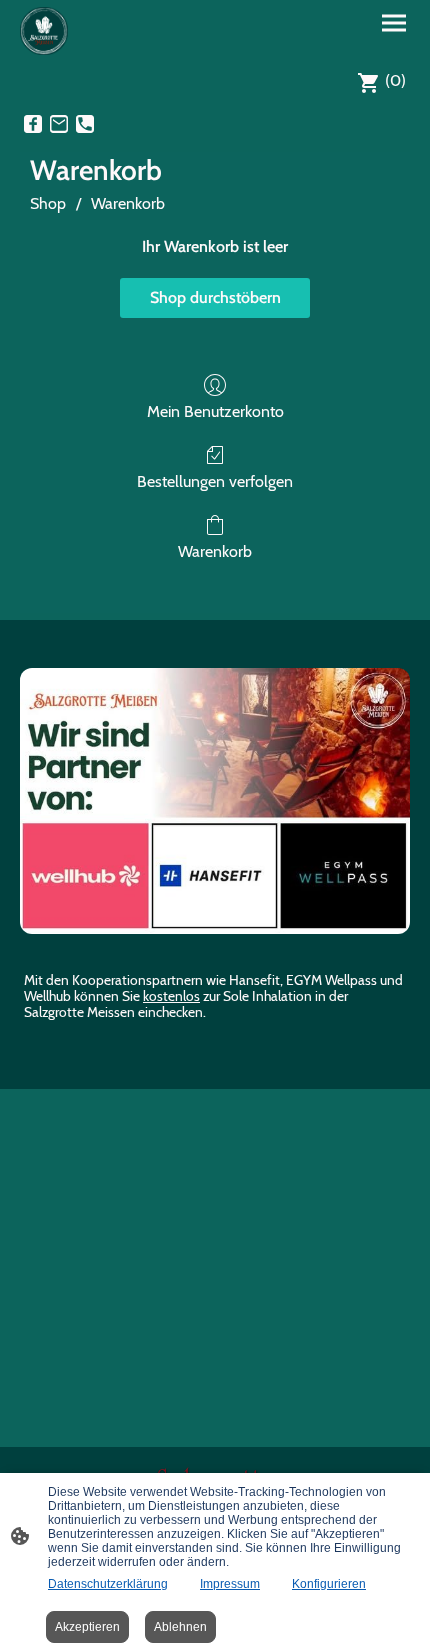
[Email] (59, 124)
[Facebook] (33, 124)
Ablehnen (180, 1627)
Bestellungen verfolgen (215, 481)
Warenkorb (128, 203)
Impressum (230, 1584)
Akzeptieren (87, 1627)
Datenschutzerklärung (108, 1584)
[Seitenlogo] (44, 31)
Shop (48, 203)
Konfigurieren (329, 1584)
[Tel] (85, 124)
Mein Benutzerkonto (215, 411)
